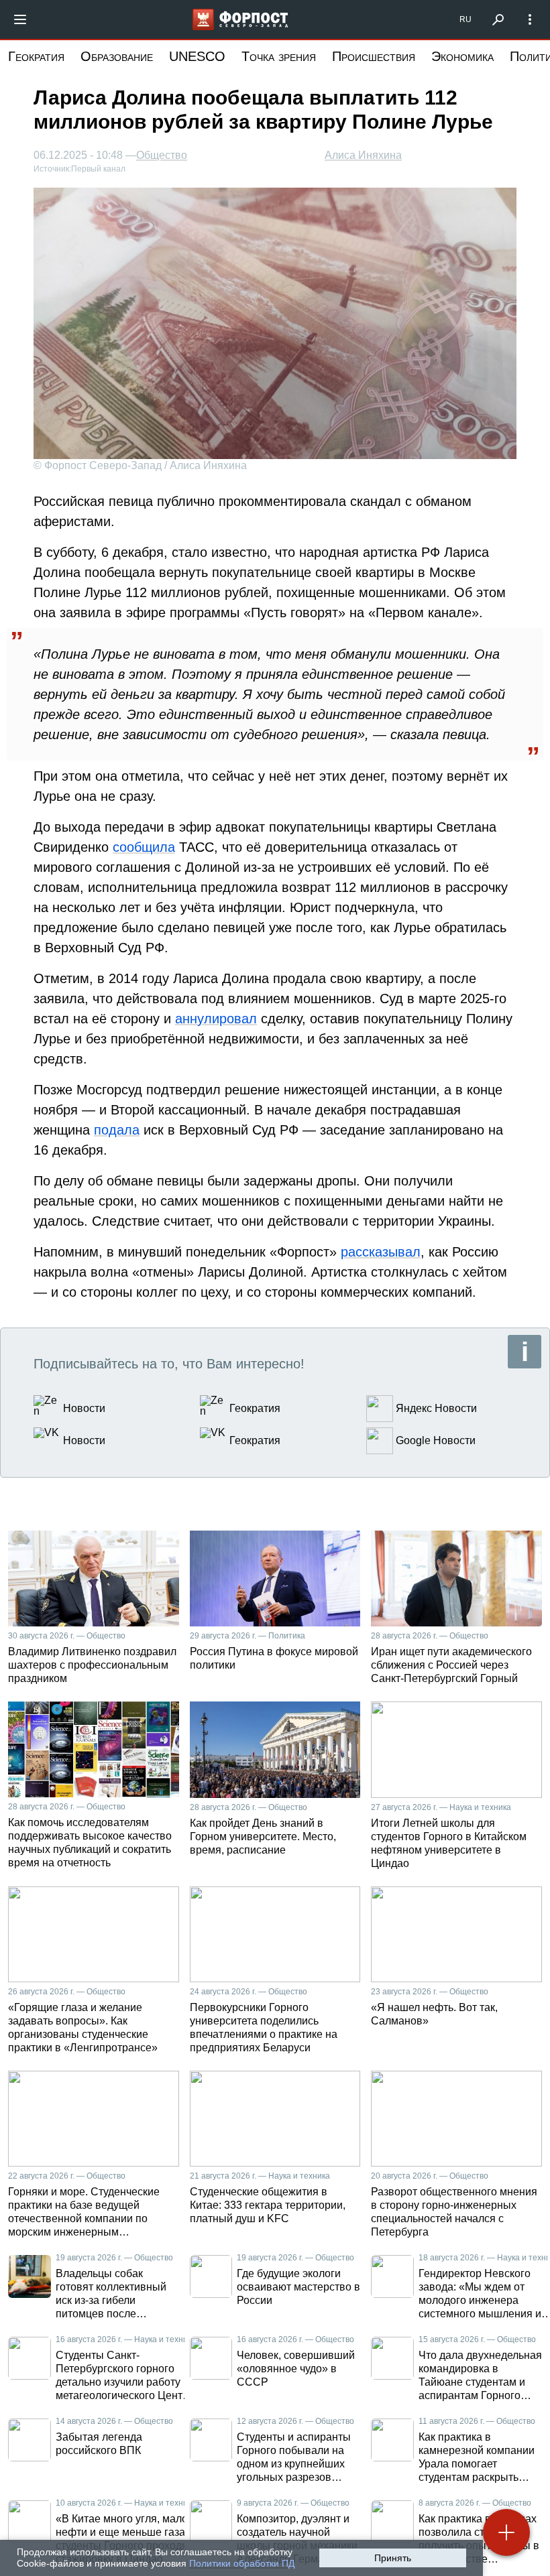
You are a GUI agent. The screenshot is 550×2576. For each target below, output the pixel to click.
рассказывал (381, 1252)
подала (117, 1130)
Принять (393, 2558)
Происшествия (374, 56)
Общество (162, 155)
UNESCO (197, 56)
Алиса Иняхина (363, 155)
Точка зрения (279, 56)
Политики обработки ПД (242, 2563)
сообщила (144, 847)
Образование (117, 56)
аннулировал (216, 1019)
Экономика (462, 56)
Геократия (36, 56)
